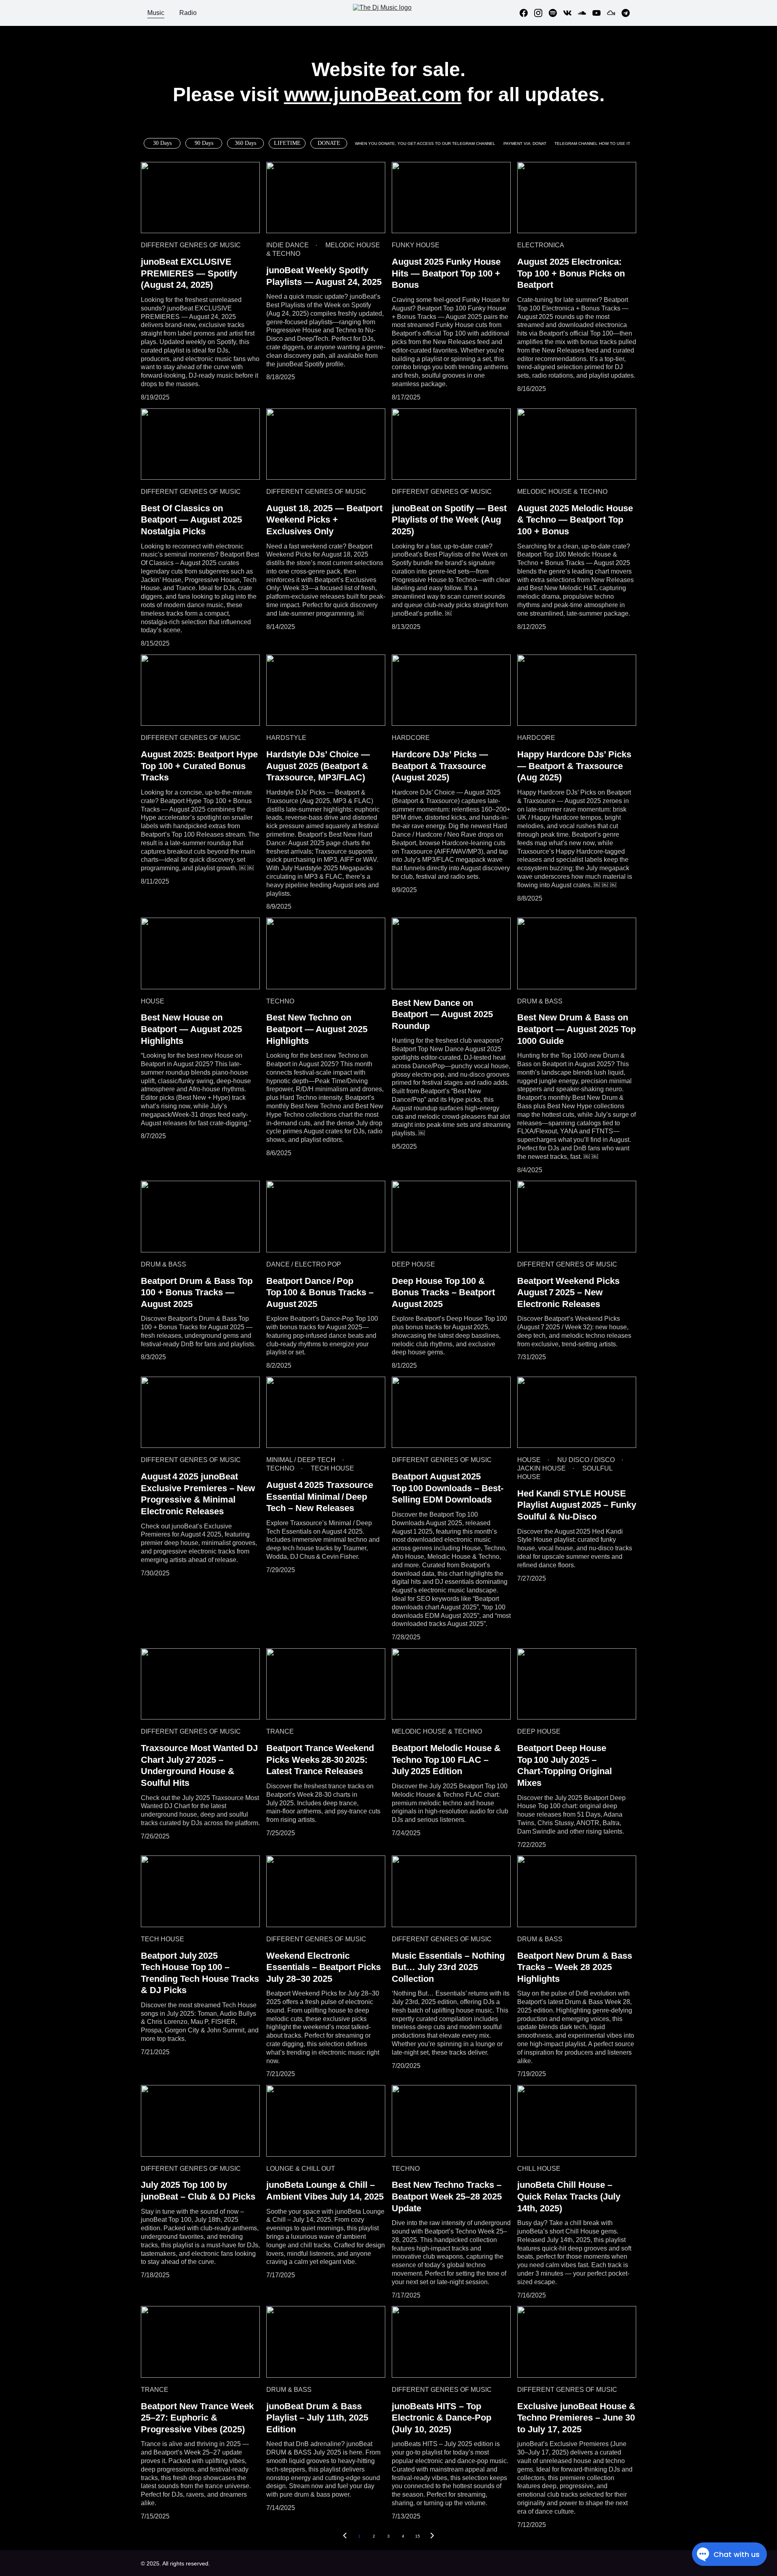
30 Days (162, 143)
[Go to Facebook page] (527, 13)
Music (156, 13)
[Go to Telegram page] (626, 13)
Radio (188, 13)
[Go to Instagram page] (541, 13)
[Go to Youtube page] (600, 13)
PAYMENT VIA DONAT (525, 143)
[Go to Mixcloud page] (614, 13)
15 (418, 2536)
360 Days (245, 143)
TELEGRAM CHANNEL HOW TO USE (590, 143)
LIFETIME (287, 143)
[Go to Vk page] (571, 13)
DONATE (329, 143)
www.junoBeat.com (373, 95)
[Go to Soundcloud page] (585, 13)
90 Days (204, 143)
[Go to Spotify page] (556, 13)
